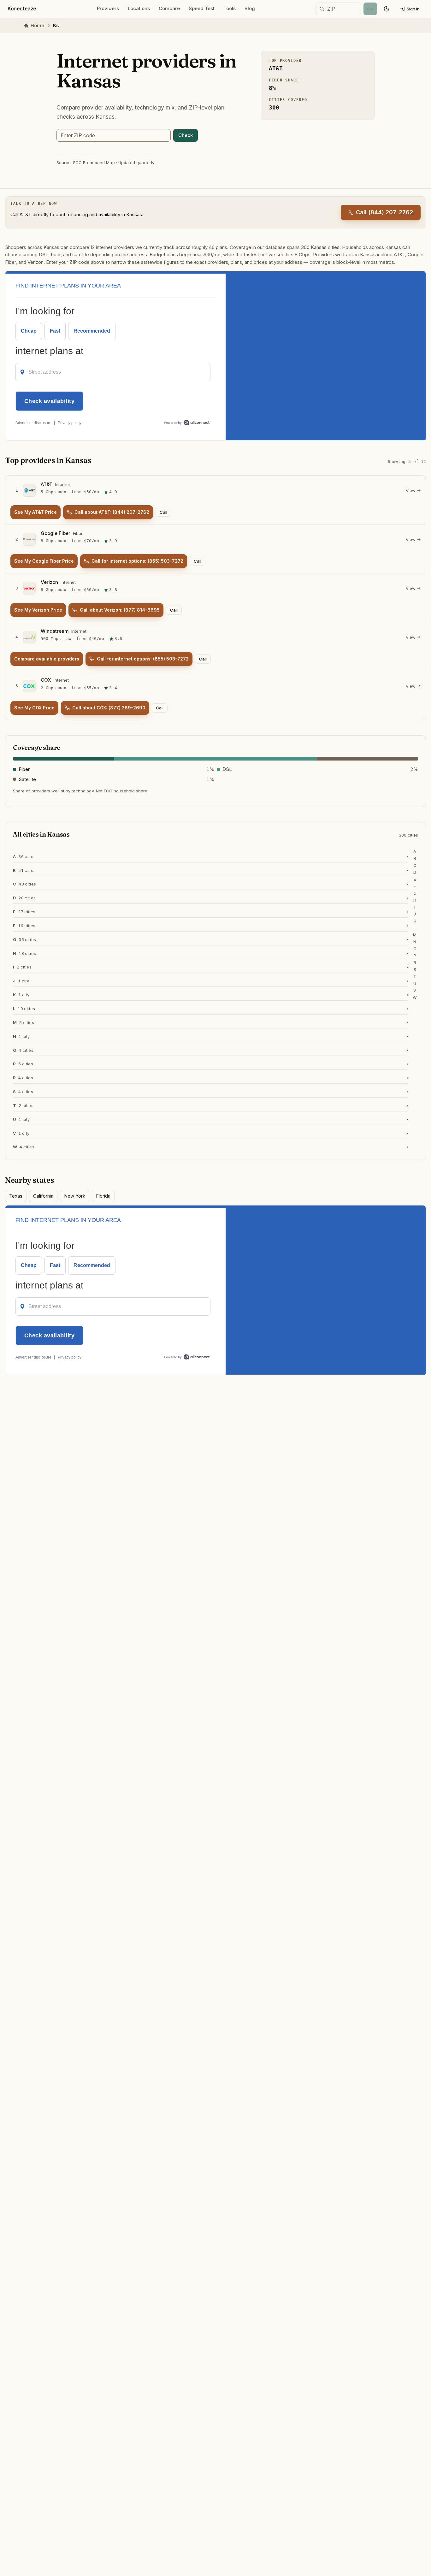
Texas (16, 1196)
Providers (108, 8)
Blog (250, 8)
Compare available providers (47, 659)
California (43, 1196)
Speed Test (202, 8)
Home (37, 25)
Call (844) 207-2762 (384, 212)
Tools (230, 8)
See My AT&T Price (35, 512)
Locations (139, 8)
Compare (169, 8)
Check (186, 135)
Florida (103, 1196)
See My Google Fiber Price (44, 561)
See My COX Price (34, 708)
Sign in (413, 9)
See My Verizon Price (38, 610)
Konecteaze (22, 9)
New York (75, 1196)
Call (163, 512)
